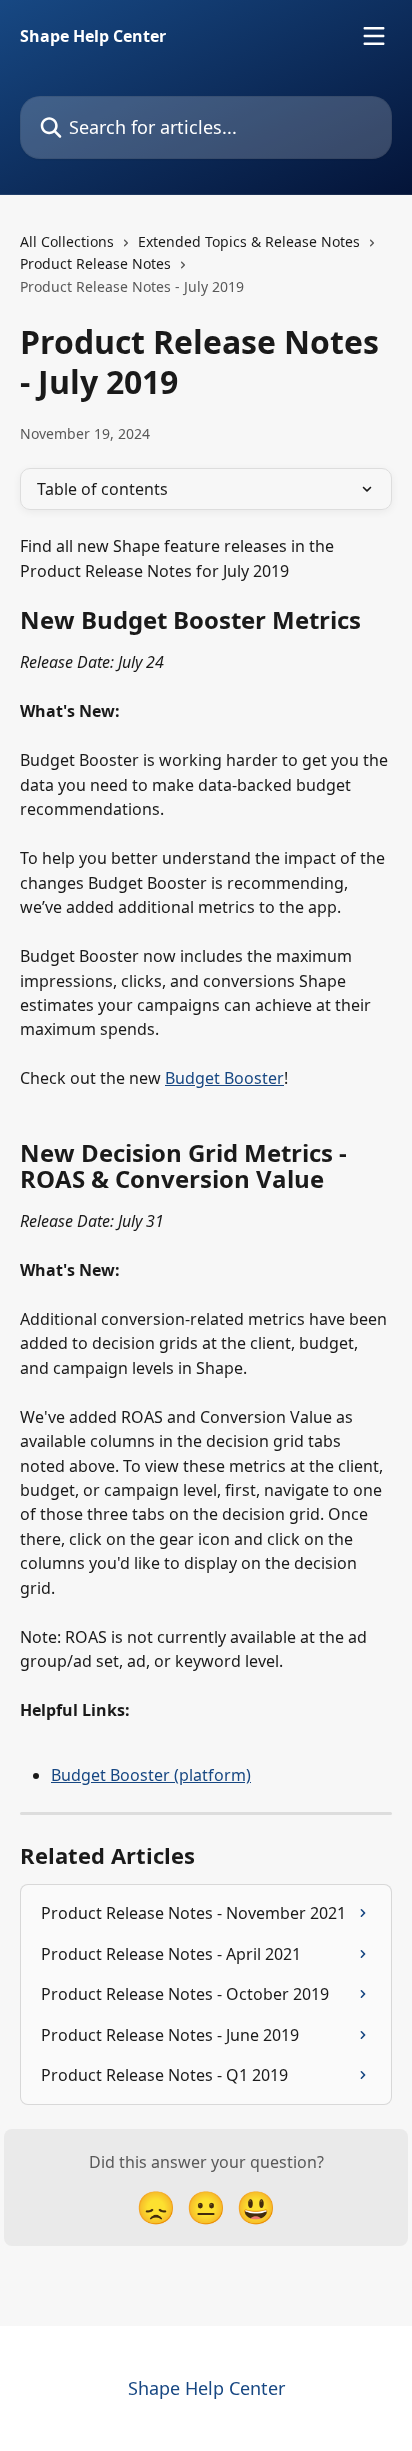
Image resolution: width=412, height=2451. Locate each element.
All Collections (67, 241)
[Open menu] (374, 36)
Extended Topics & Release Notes (249, 241)
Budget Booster (224, 1078)
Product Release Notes (95, 263)
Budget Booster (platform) (151, 1775)
